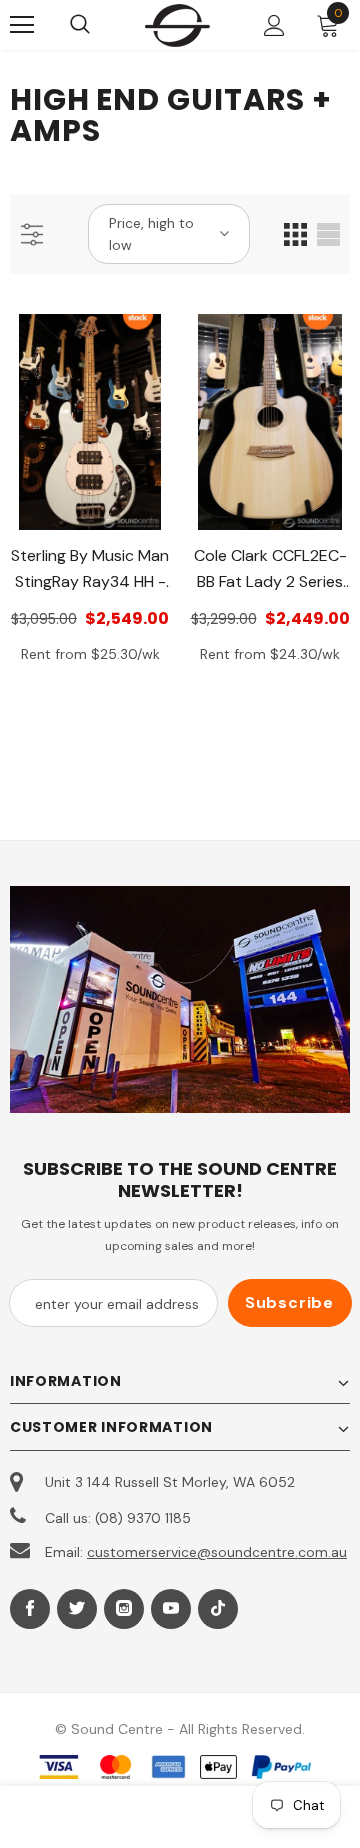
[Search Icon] (100, 25)
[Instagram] (124, 1609)
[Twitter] (77, 1609)
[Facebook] (30, 1609)
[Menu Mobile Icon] (22, 25)
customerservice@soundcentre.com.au (217, 1552)
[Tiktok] (218, 1609)
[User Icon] (274, 25)
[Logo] (177, 25)
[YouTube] (171, 1609)
